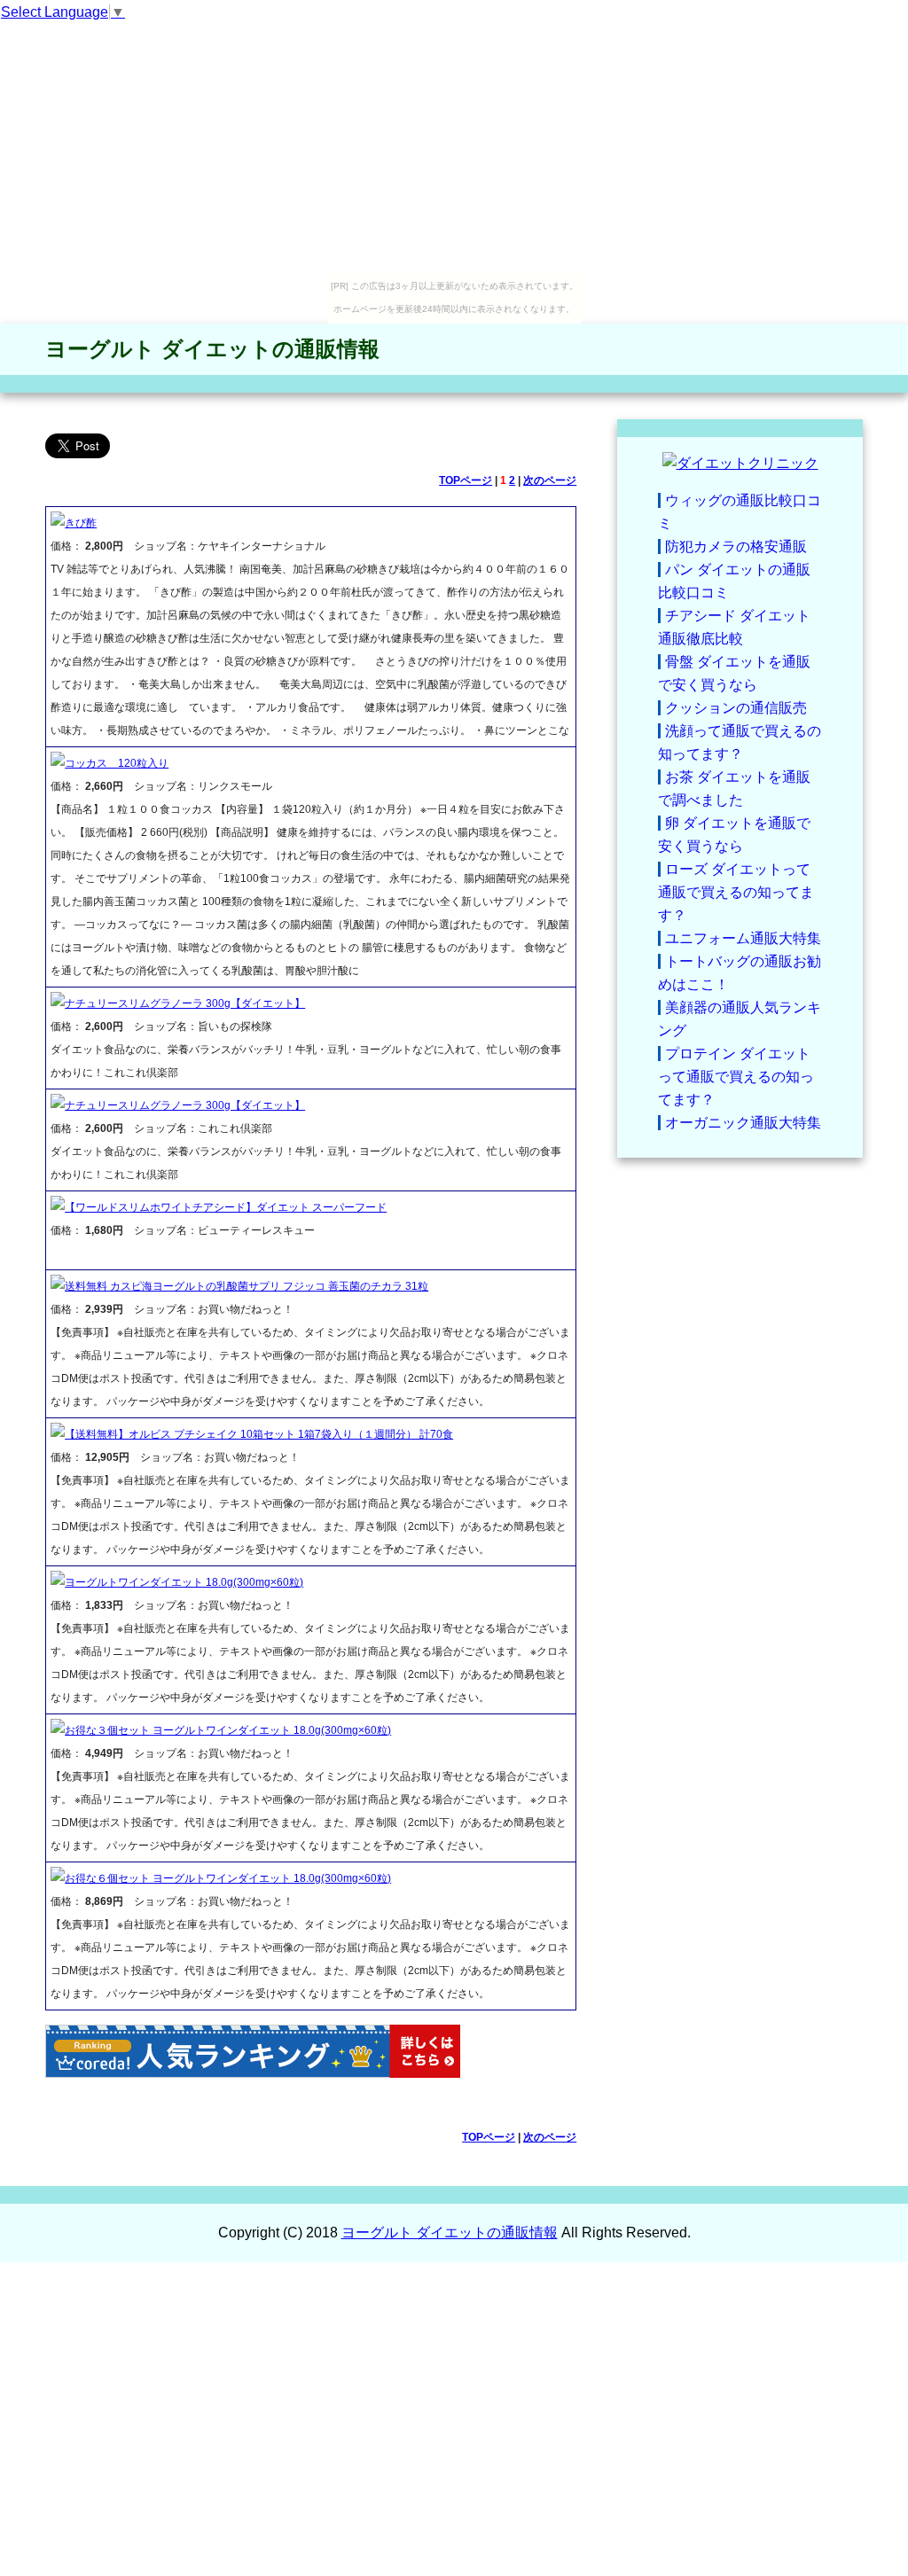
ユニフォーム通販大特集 (743, 938)
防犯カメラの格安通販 (736, 546)
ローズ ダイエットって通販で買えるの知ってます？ (736, 892)
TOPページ (466, 480)
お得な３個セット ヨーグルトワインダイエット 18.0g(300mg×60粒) (228, 1730)
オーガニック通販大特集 (743, 1123)
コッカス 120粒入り (117, 763)
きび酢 (81, 523)
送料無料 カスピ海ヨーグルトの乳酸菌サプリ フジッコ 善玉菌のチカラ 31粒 (247, 1286)
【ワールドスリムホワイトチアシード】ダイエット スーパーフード (226, 1207)
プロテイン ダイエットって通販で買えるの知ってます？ (736, 1077)
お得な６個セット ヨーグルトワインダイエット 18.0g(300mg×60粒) (228, 1878)
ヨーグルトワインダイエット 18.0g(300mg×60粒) (184, 1582)
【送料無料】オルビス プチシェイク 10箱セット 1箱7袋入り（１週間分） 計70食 (259, 1434)
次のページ (550, 480)
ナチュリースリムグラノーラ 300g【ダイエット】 (185, 1003)
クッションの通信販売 (736, 708)
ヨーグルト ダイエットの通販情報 (212, 349)
